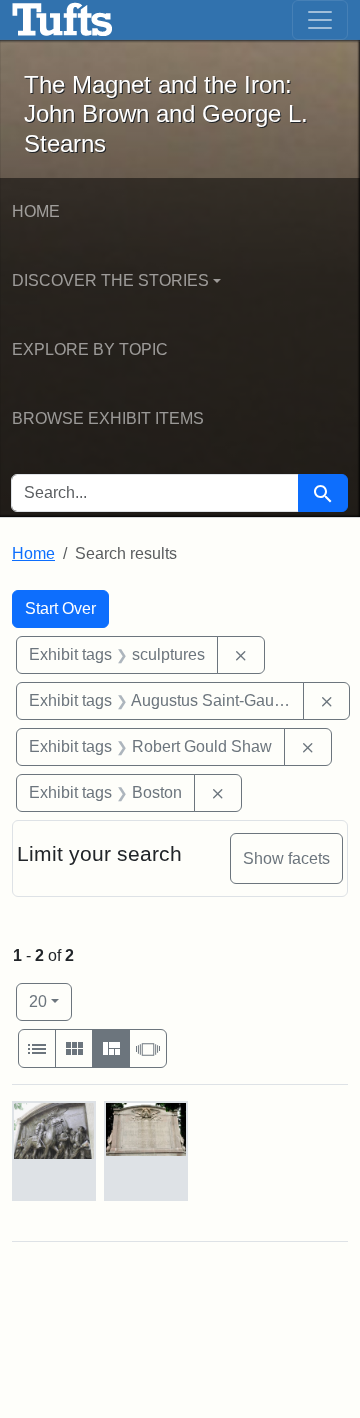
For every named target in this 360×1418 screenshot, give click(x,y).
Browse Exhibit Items (108, 418)
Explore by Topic (90, 349)
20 (50, 1001)
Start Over (60, 608)
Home (36, 211)
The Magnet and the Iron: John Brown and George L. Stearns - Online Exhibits (62, 20)
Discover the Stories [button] (110, 280)
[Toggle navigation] (320, 20)
